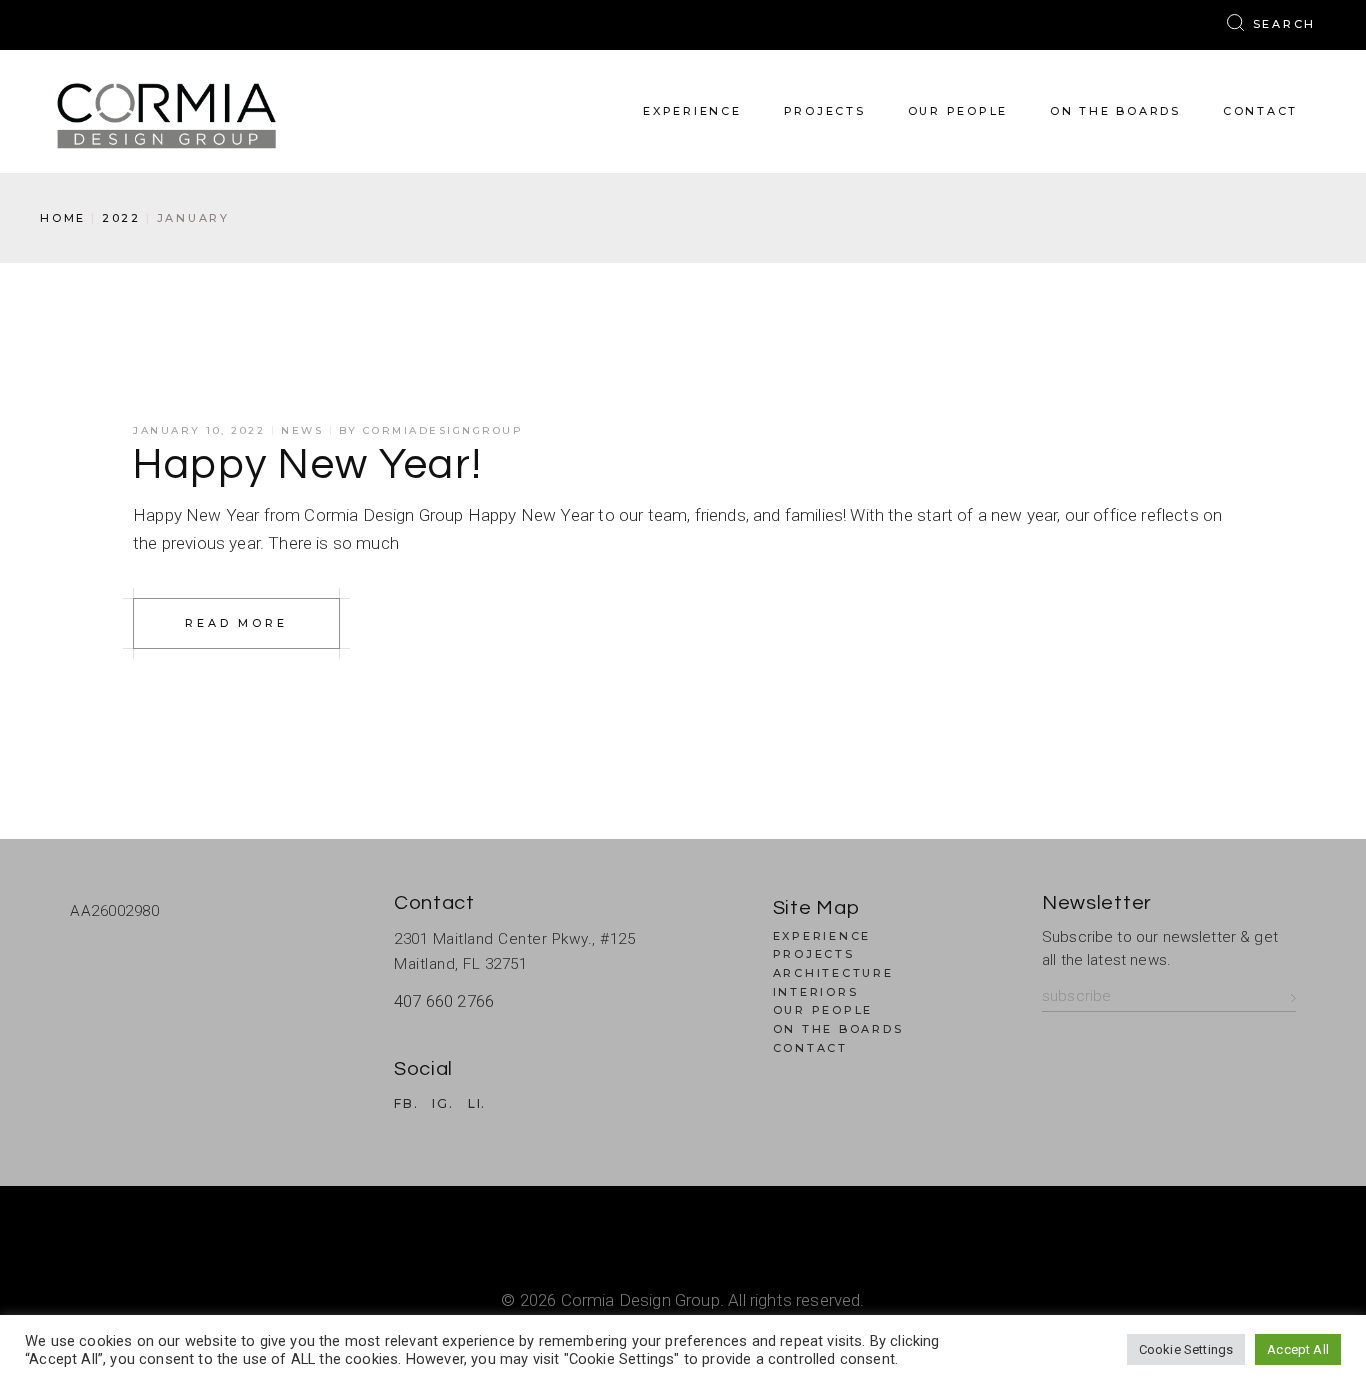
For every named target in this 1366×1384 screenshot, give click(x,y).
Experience (822, 936)
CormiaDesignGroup (443, 430)
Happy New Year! (308, 465)
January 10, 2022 (199, 430)
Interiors (816, 992)
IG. (442, 1104)
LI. (477, 1104)
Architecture (833, 973)
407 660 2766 (444, 1001)
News (302, 430)
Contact (810, 1048)
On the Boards (838, 1029)
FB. (406, 1104)
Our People (823, 1010)
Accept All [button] (1298, 1349)
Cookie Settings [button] (1186, 1349)
